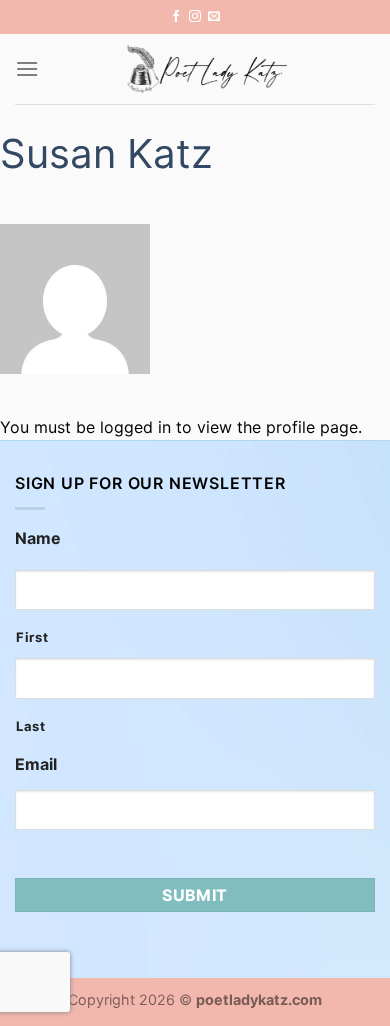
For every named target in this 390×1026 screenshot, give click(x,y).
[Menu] (27, 68)
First (32, 637)
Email (36, 764)
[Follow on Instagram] (195, 17)
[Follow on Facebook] (176, 17)
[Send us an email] (214, 17)
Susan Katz (106, 153)
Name (38, 538)
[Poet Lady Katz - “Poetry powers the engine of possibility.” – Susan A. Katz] (207, 69)
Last (31, 726)
